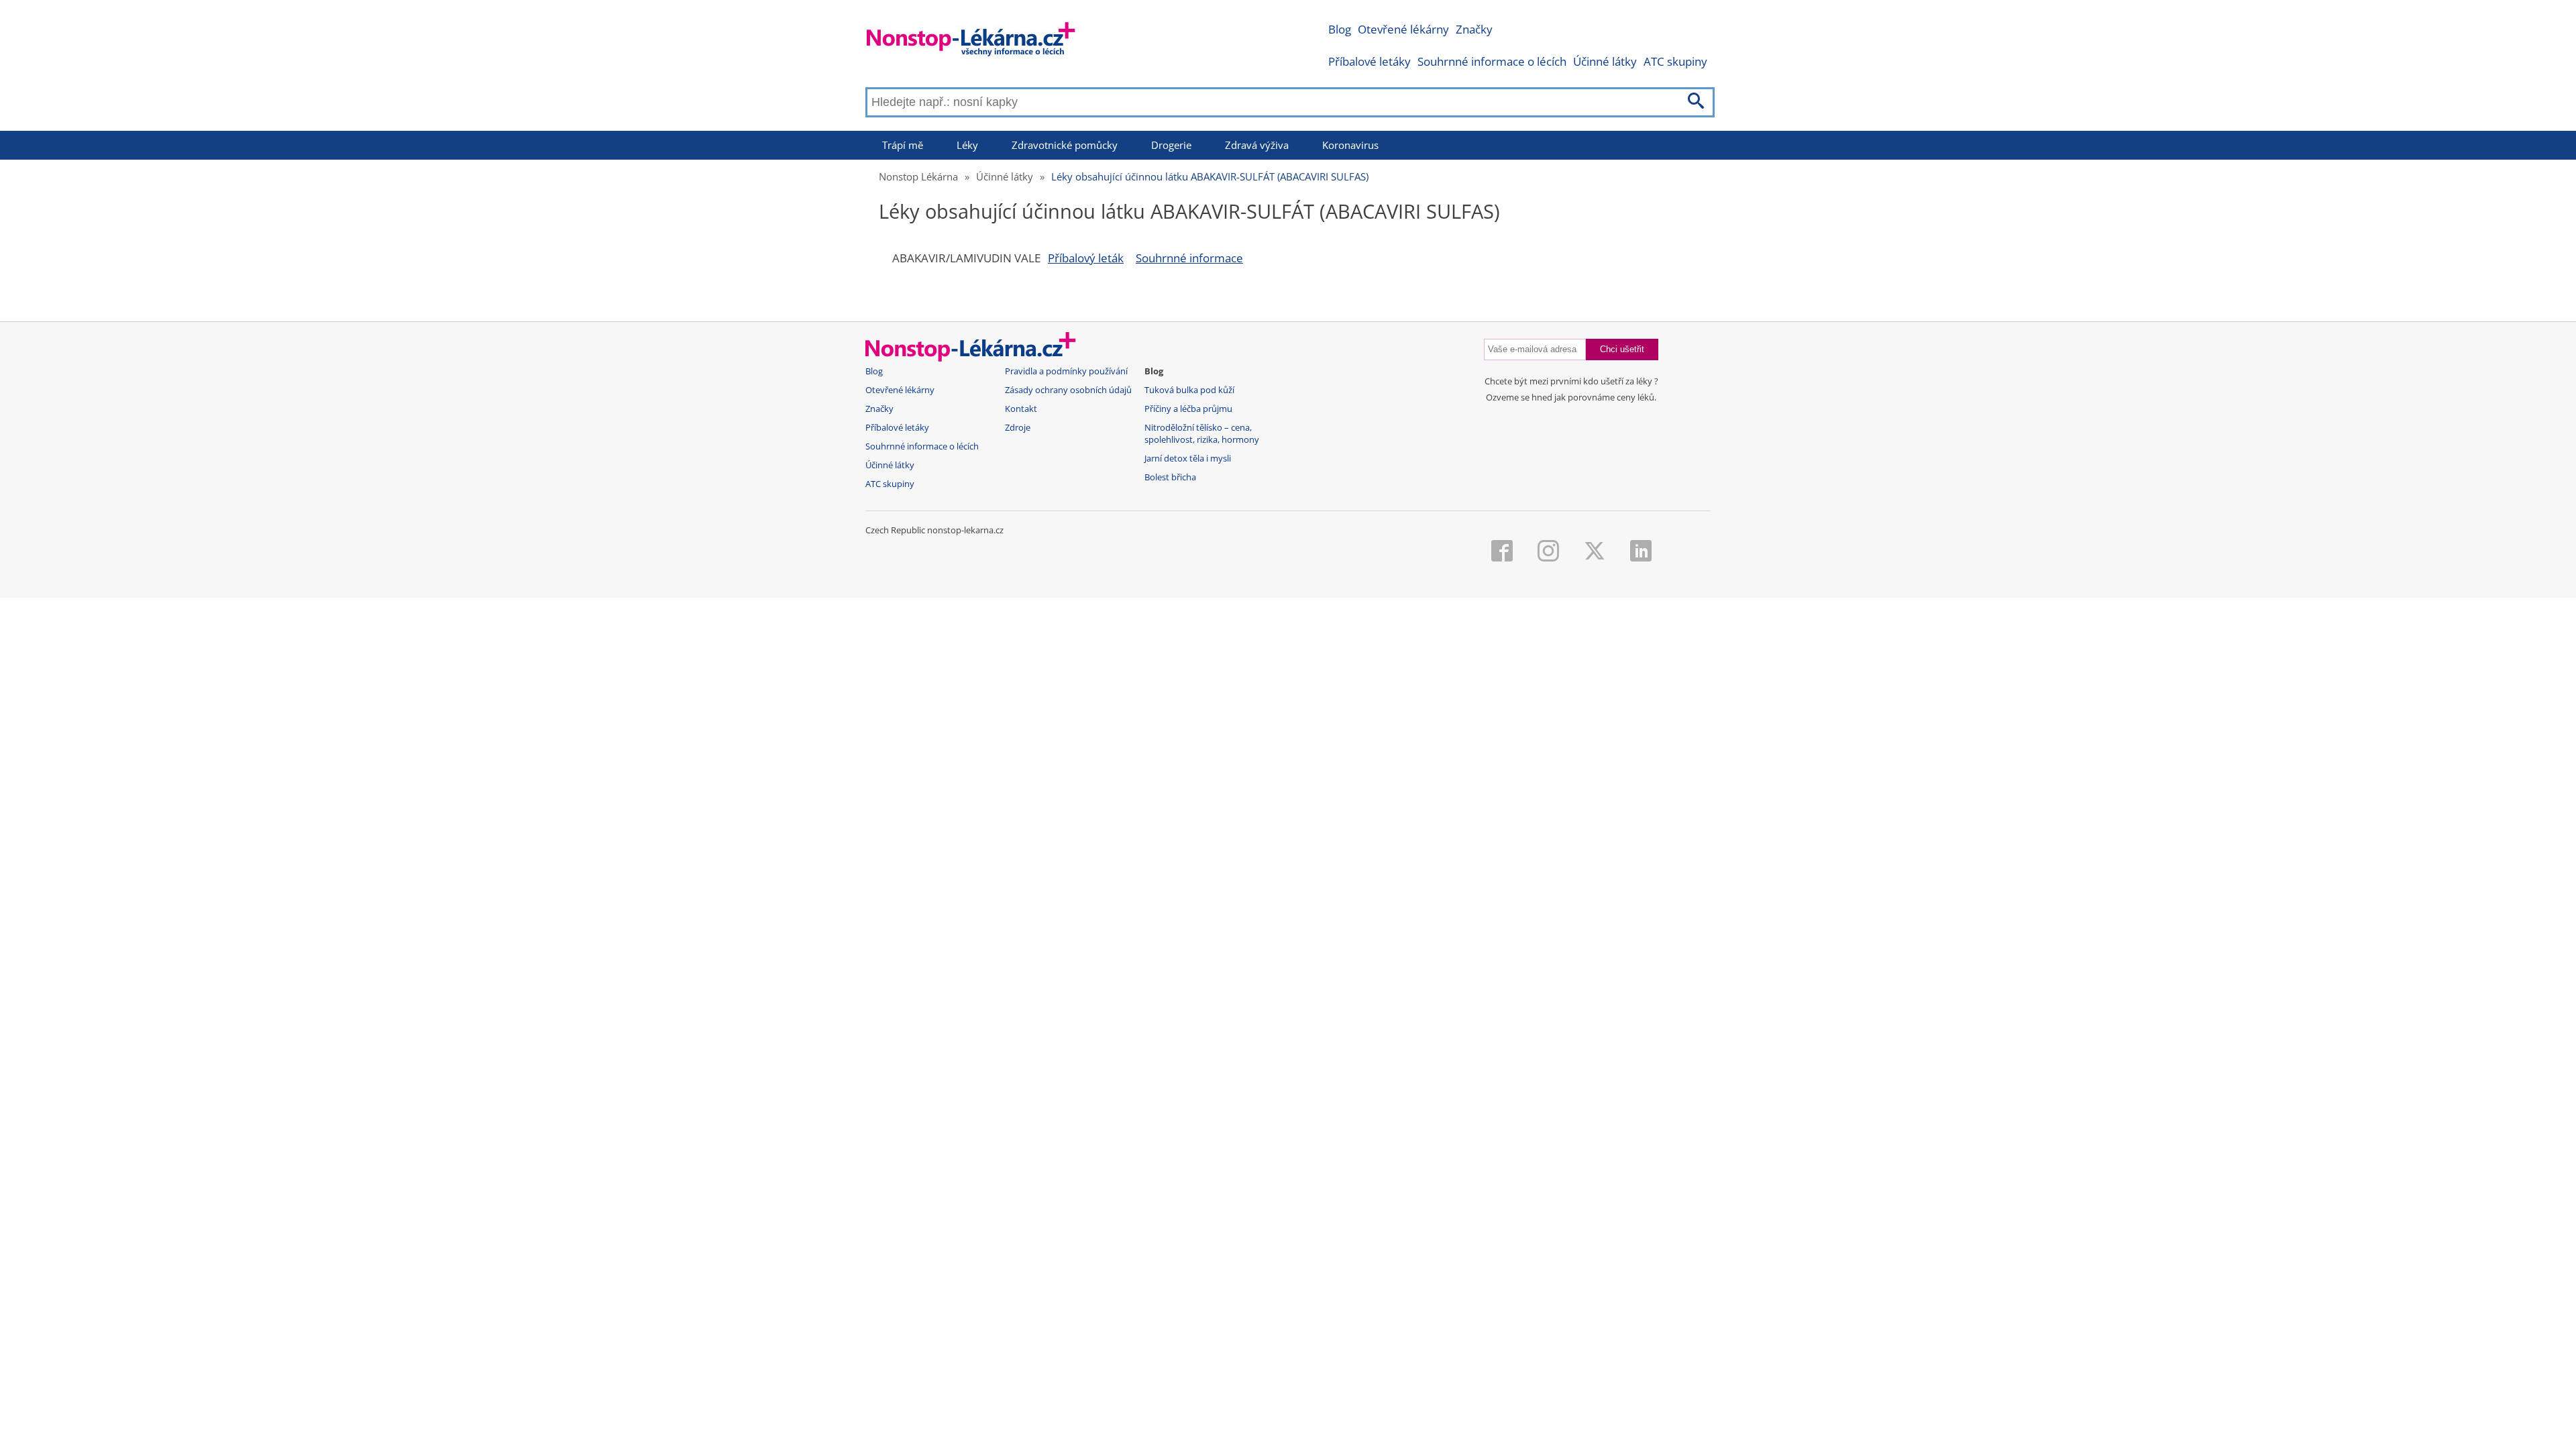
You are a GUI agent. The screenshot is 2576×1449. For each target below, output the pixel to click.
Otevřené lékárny (1403, 29)
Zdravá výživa (1257, 145)
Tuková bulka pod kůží (1189, 390)
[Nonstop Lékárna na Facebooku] (1502, 552)
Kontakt (1021, 409)
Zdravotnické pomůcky (1065, 145)
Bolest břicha (1170, 477)
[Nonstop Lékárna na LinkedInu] (1641, 552)
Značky (1474, 29)
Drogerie (1171, 145)
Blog (1340, 29)
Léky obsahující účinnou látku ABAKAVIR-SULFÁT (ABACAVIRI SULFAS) (1210, 176)
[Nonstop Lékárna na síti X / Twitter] (1595, 552)
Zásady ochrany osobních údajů (1068, 390)
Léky (967, 145)
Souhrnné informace (1189, 258)
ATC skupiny (1675, 61)
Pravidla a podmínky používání (1066, 371)
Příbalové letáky (1370, 61)
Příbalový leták (1086, 258)
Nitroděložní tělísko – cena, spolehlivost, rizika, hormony (1202, 434)
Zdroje (1018, 428)
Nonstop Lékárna (918, 176)
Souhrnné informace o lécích (1492, 61)
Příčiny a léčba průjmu (1188, 409)
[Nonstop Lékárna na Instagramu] (1548, 552)
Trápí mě (903, 145)
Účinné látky (1605, 61)
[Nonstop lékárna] (971, 42)
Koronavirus (1350, 145)
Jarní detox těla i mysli (1188, 459)
